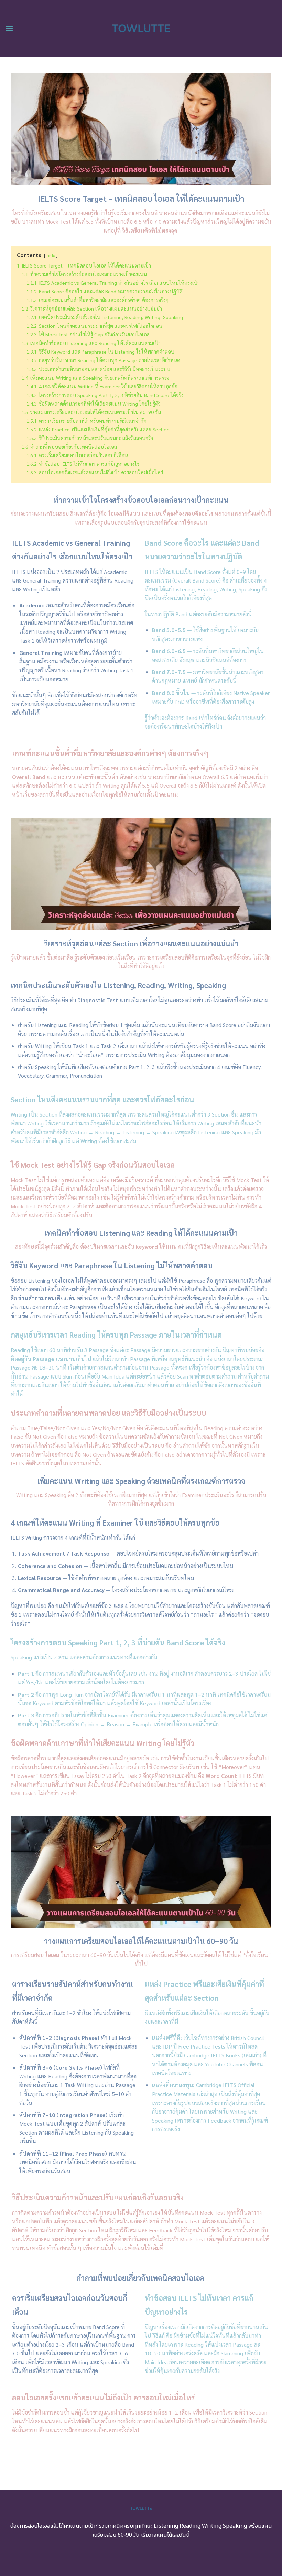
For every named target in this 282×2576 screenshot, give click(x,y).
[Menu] (9, 28)
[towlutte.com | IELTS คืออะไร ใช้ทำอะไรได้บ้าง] (141, 28)
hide (51, 255)
